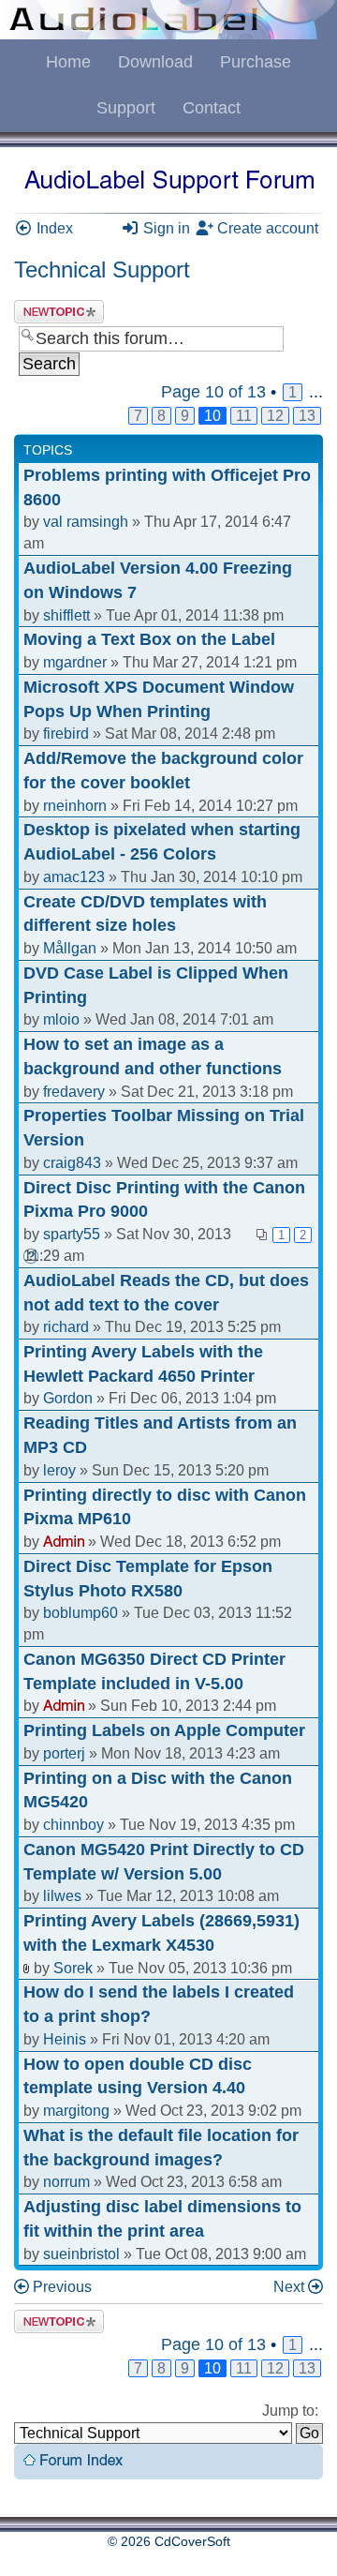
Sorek (73, 1968)
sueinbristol (81, 2254)
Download (155, 62)
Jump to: (290, 2411)
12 (275, 416)
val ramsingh (86, 522)
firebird (66, 734)
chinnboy (73, 1825)
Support (126, 108)
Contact (212, 108)
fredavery (74, 1092)
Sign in (165, 228)
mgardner (75, 662)
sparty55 (72, 1234)
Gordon (68, 1398)
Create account (266, 228)
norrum (66, 2182)
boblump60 (81, 1613)
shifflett (66, 615)
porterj (64, 1753)
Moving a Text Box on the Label (149, 639)
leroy (59, 1470)
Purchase (256, 62)
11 (244, 416)
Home (68, 62)
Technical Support (102, 270)
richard (66, 1327)
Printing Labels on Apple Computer (164, 1730)
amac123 (74, 877)
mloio (61, 1019)
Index (53, 228)
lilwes (62, 1896)
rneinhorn (75, 806)
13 (307, 416)
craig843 (72, 1163)
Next (289, 2287)
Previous (62, 2287)
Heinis (65, 2039)
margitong (76, 2111)
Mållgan (70, 948)
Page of (213, 392)
